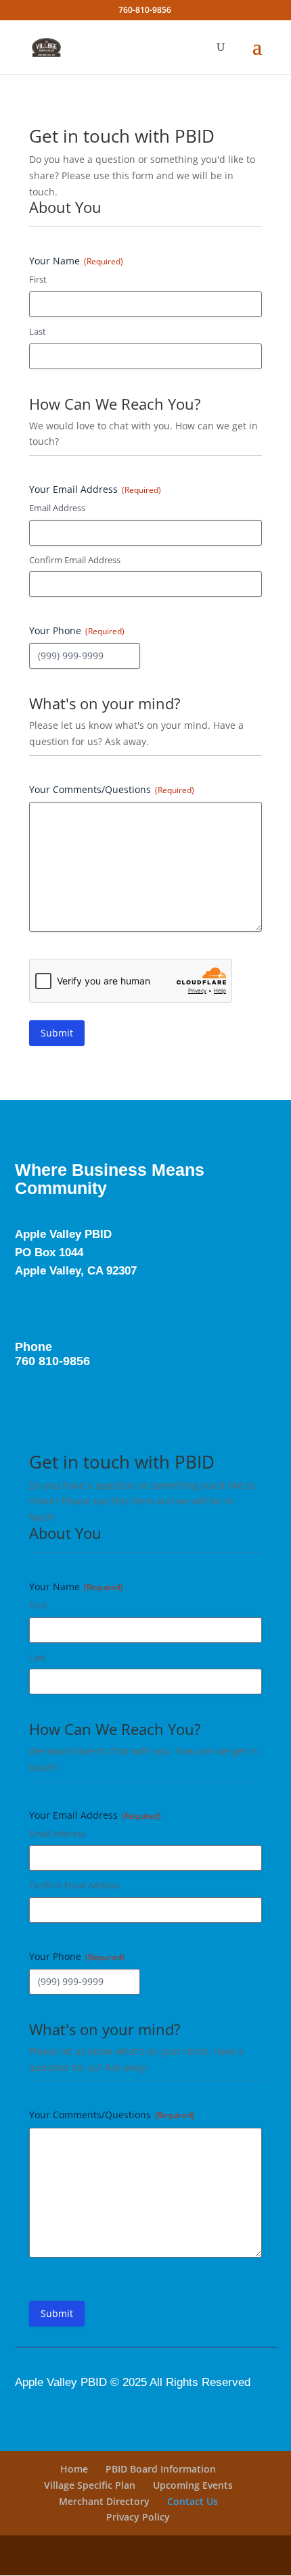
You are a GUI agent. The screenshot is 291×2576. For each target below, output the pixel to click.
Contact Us (193, 2501)
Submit (57, 1033)
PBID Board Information (161, 2469)
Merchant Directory (104, 2501)
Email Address (57, 508)
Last (38, 331)
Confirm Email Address (75, 560)
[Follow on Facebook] (20, 1302)
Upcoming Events (193, 2485)
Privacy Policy (138, 2517)
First (38, 279)
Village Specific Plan (90, 2485)
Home (74, 2469)
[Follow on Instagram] (44, 1302)
